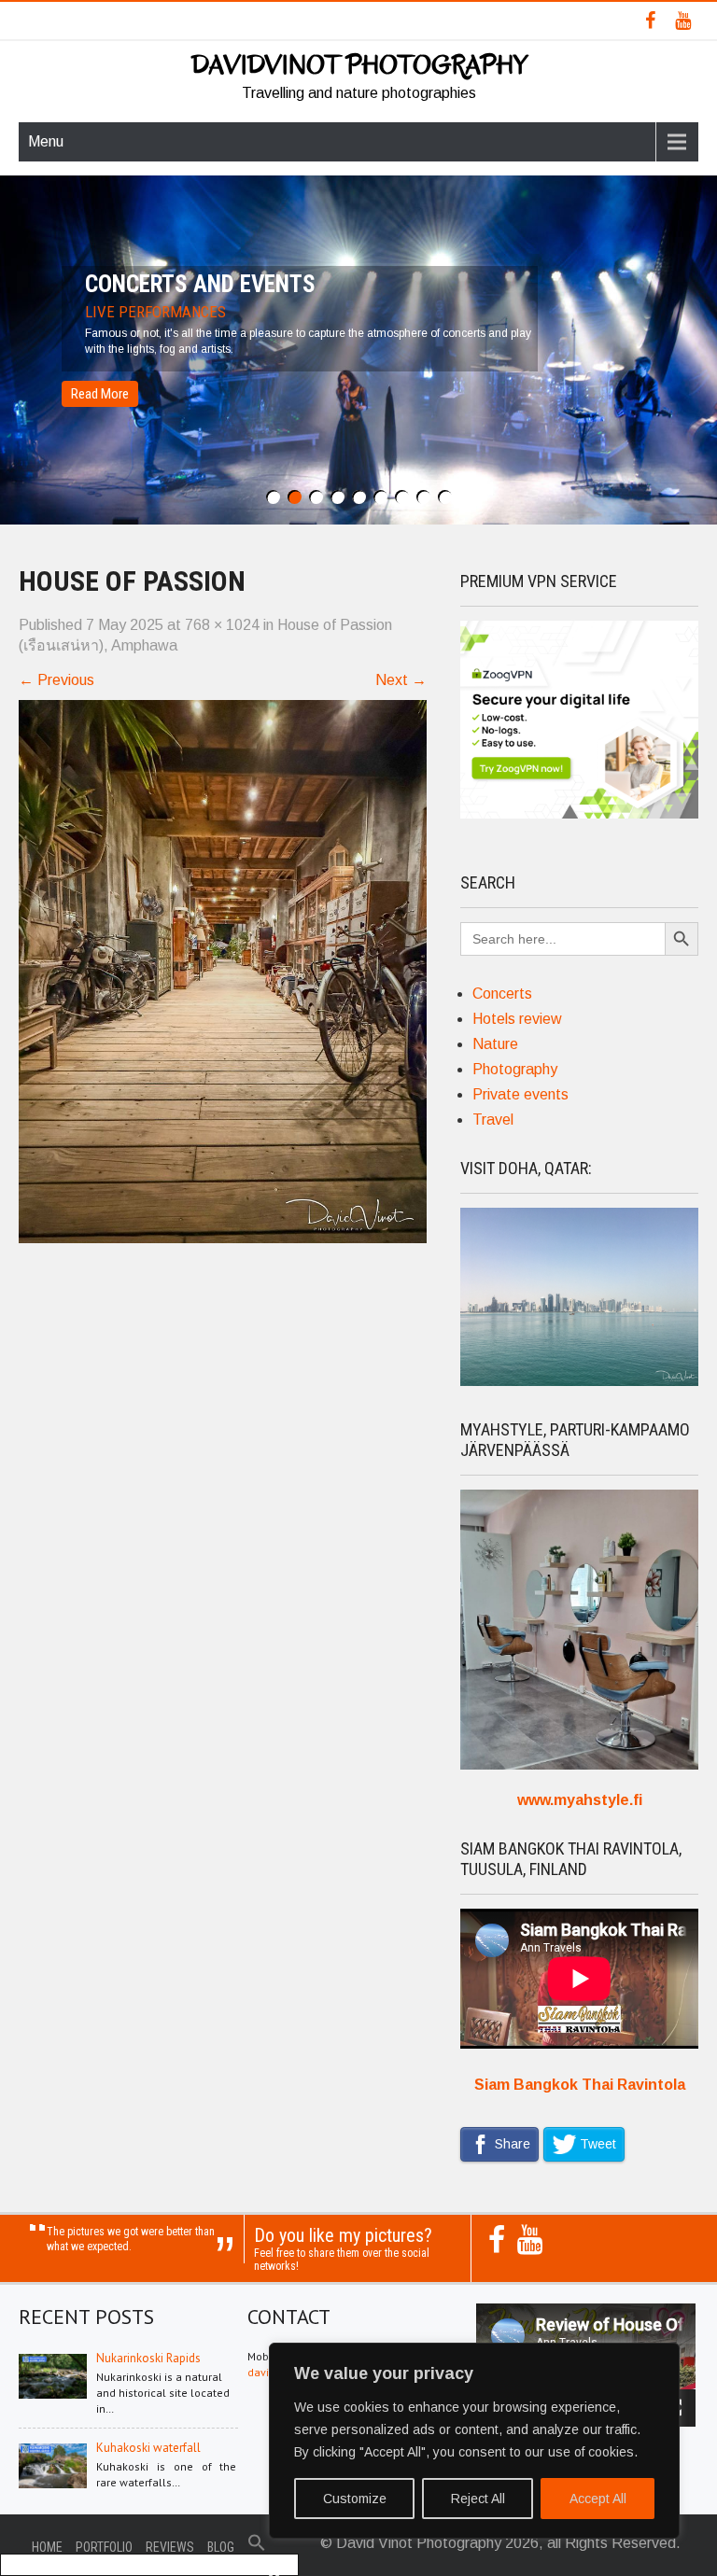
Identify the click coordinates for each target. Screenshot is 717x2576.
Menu (46, 141)
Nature (495, 1044)
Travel (493, 1120)
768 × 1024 (222, 625)
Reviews (170, 2547)
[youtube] (683, 21)
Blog (221, 2547)
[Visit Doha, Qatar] (579, 1381)
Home (47, 2547)
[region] (474, 2441)
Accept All (598, 2499)
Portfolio (104, 2547)
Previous (56, 680)
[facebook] (650, 21)
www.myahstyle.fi (580, 1800)
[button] (257, 2547)
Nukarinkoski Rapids (148, 2358)
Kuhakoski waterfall (148, 2448)
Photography (515, 1069)
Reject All (478, 2499)
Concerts (502, 994)
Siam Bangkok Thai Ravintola (580, 2085)
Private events (520, 1094)
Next (401, 680)
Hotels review (517, 1019)
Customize (355, 2499)
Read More (100, 394)
